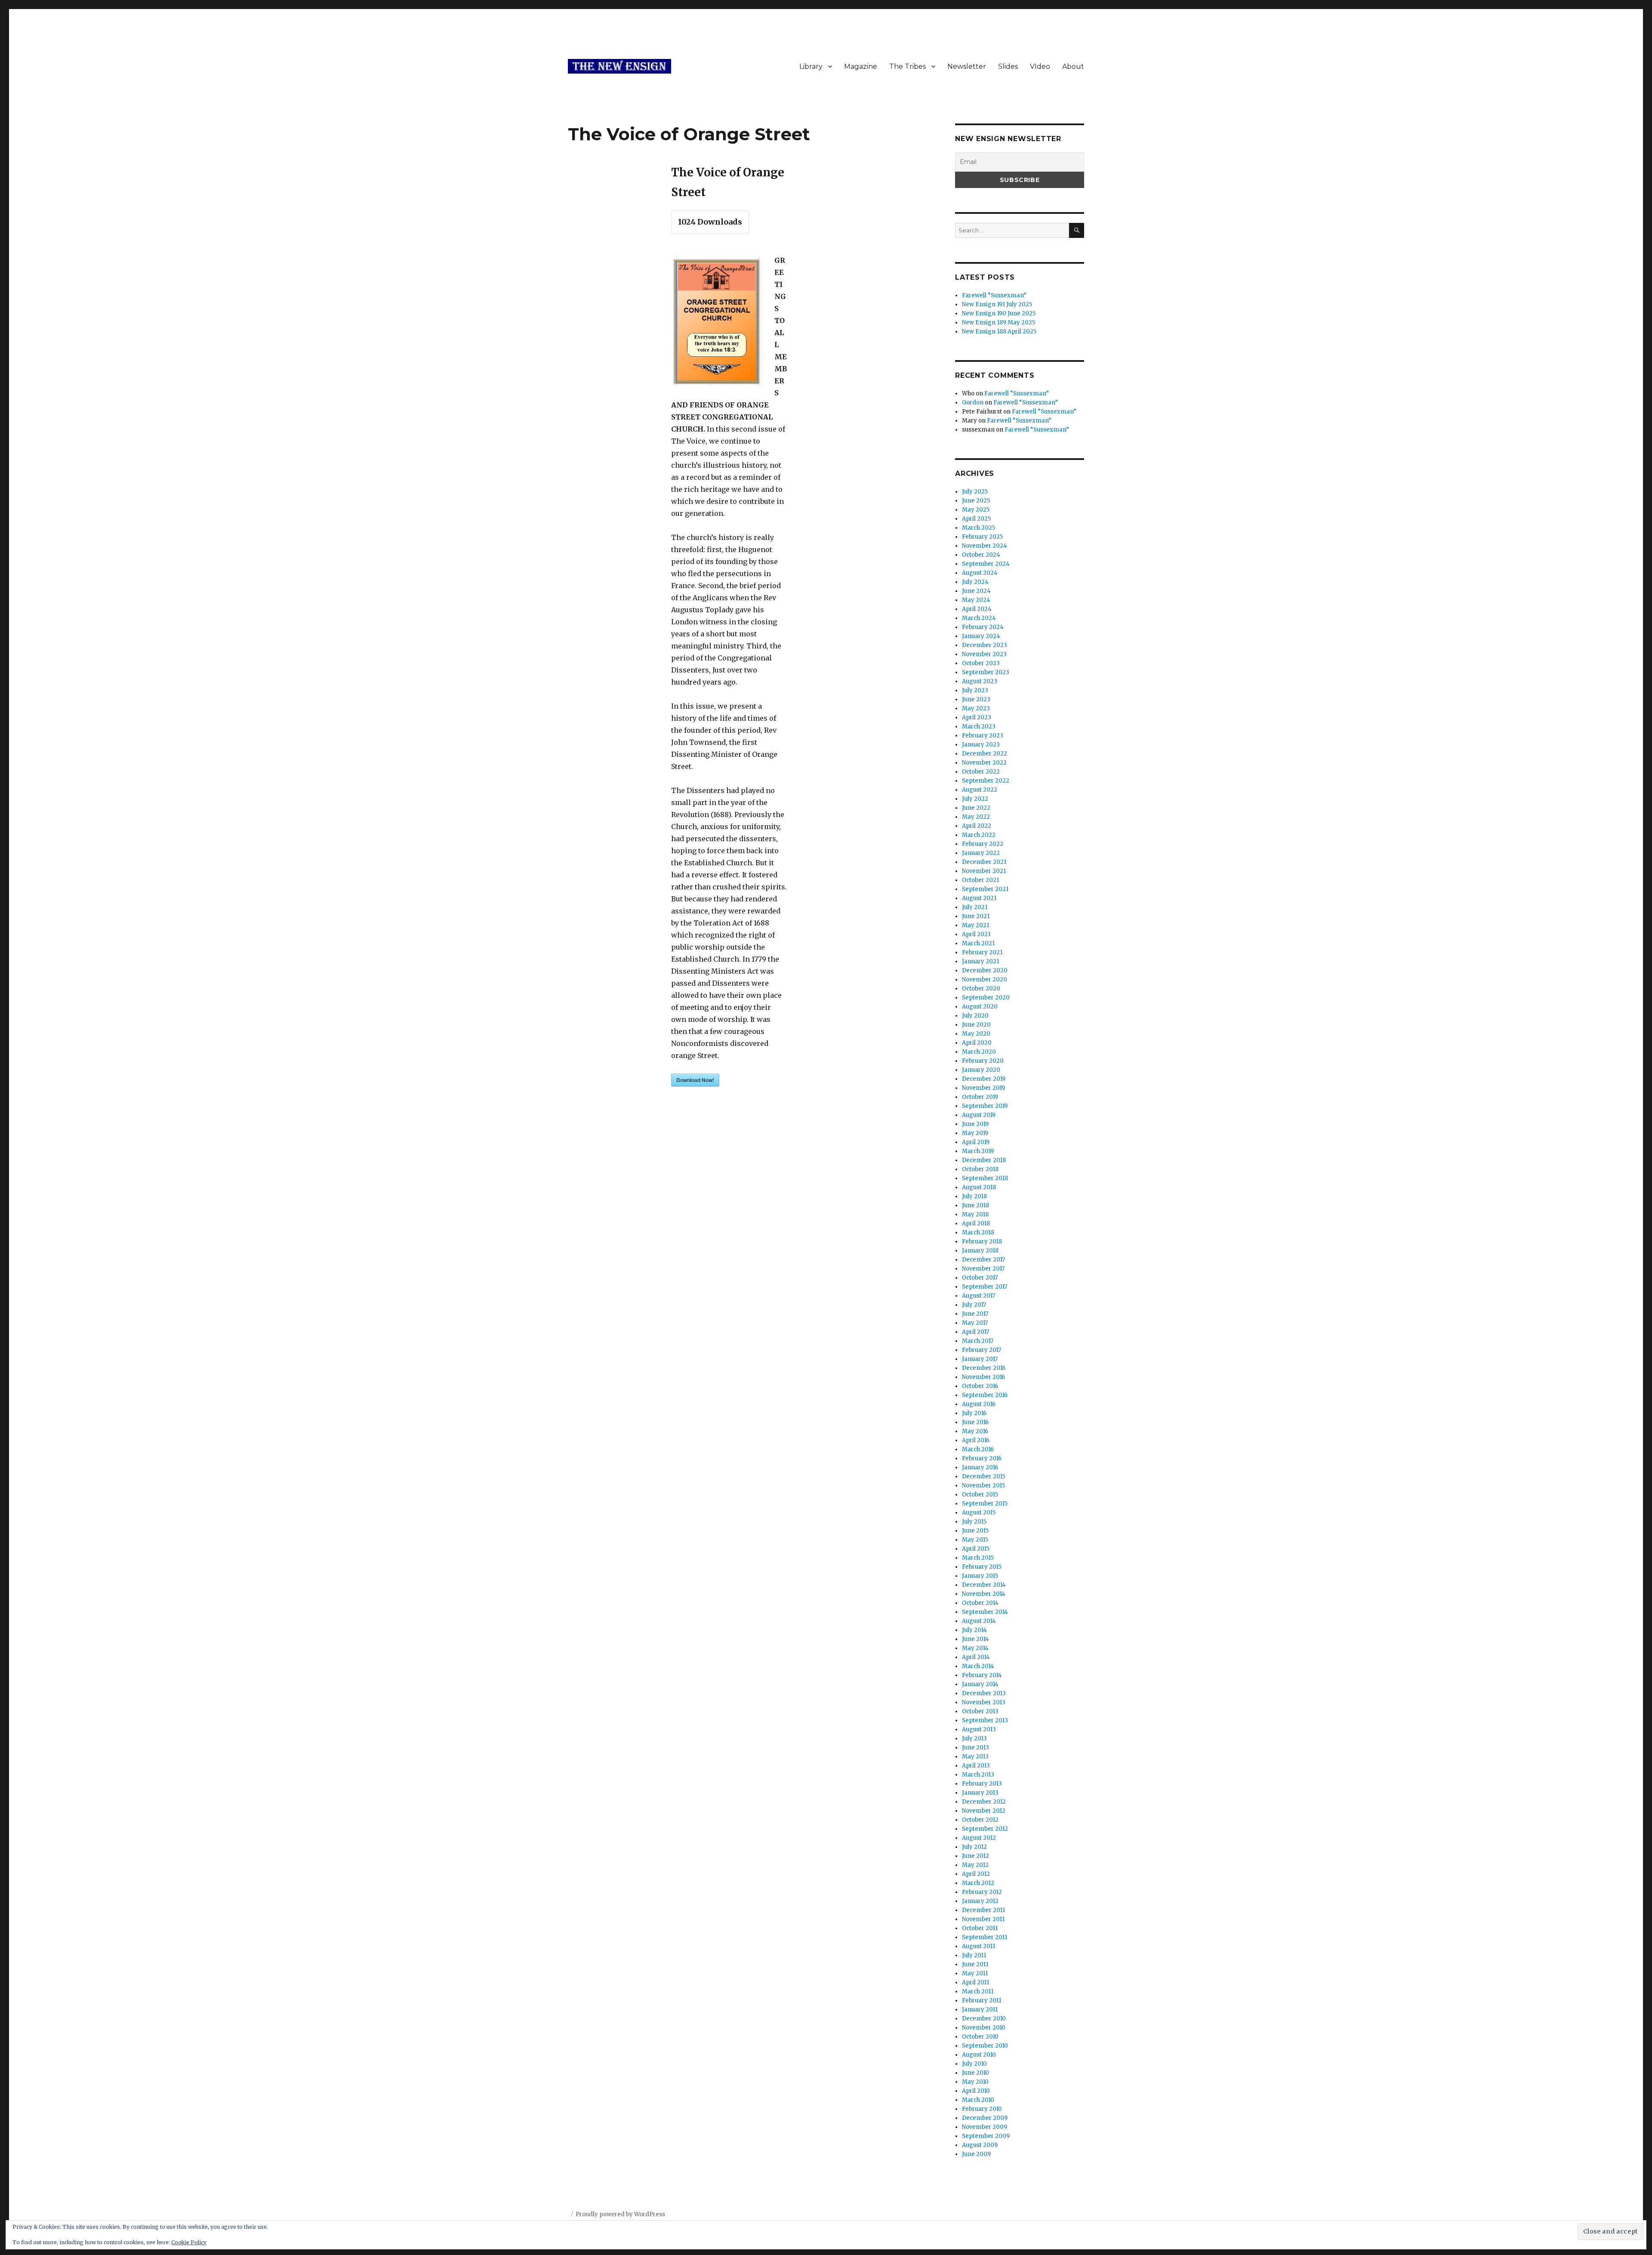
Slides (1008, 66)
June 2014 (975, 1639)
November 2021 (984, 871)
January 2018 (980, 1251)
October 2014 (980, 1603)
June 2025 (976, 501)
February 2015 (982, 1567)
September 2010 (985, 2046)
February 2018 (982, 1242)
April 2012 (976, 1874)
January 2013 (980, 1793)
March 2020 (979, 1052)
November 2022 (984, 763)
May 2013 (975, 1757)
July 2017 (974, 1305)
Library (811, 66)
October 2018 (980, 1169)
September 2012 (985, 1829)
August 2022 (980, 790)
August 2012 (979, 1838)
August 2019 (979, 1115)
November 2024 (985, 546)
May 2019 (975, 1133)
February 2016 (982, 1458)
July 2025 (975, 492)
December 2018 (984, 1160)
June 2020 (976, 1025)
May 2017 (975, 1323)
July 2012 (974, 1847)
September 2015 (985, 1504)
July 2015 (974, 1522)
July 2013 (974, 1738)
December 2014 (984, 1585)
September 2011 (985, 1937)
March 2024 (979, 618)
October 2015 (980, 1495)
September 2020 (986, 998)
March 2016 (978, 1449)
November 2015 (983, 1485)
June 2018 (975, 1205)
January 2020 (981, 1070)
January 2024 (981, 636)
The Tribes (908, 66)
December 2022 (985, 754)
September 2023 (986, 672)
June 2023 (976, 699)
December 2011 (983, 1910)
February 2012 (982, 1892)
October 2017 (980, 1278)
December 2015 (984, 1476)
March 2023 (979, 726)
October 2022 (981, 772)
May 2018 (975, 1214)
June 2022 (976, 808)
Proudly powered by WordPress (620, 2214)
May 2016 (975, 1431)
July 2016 (974, 1413)
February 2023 (983, 736)
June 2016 (975, 1422)
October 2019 (980, 1097)
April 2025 (976, 519)
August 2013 (979, 1729)
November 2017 (983, 1269)
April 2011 (975, 1982)
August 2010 (979, 2055)
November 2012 (984, 1811)
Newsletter (967, 66)
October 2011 (980, 1928)
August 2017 (979, 1296)
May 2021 (975, 925)
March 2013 (978, 1775)
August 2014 (979, 1621)
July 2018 (974, 1196)
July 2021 (975, 907)
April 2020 (977, 1043)
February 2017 (982, 1350)
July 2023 (975, 690)
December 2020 (985, 970)
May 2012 (975, 1865)
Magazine (861, 66)
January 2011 (980, 2010)
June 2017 (975, 1314)
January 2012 (980, 1901)
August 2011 (979, 1946)
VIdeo (1040, 66)
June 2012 (975, 1856)
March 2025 (979, 528)
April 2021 (976, 934)
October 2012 (980, 1820)
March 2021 (978, 943)
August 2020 (980, 1007)
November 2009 (985, 2127)
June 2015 (975, 1531)
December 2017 (983, 1260)
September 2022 (986, 781)
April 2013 (976, 1766)
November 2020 (985, 979)
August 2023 (980, 681)
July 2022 (975, 799)
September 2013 (985, 1720)
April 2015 (976, 1549)
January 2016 (980, 1467)
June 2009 (976, 2154)
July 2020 (975, 1016)
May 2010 (975, 2082)
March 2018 (978, 1232)
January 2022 (981, 853)
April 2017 (975, 1332)
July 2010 (974, 2064)
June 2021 (976, 916)
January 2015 (980, 1576)
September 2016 (985, 1395)
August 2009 (980, 2145)
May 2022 (976, 817)
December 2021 (984, 862)
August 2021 (979, 898)
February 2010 (982, 2109)
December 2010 (984, 2019)
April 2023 (977, 717)
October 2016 (980, 1386)
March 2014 (978, 1666)
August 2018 (979, 1187)
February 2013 (982, 1784)
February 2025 (982, 537)
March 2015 (978, 1558)
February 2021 (982, 952)
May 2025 (976, 510)
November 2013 (984, 1702)
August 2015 (979, 1513)
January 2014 (980, 1684)
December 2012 (984, 1802)
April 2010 (976, 2091)
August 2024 (980, 573)
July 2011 (974, 1955)
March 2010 (978, 2100)
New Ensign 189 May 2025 (999, 322)
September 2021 (985, 889)
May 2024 (976, 600)
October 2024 (981, 555)
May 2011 (975, 1973)
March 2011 (978, 1991)
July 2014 (974, 1630)
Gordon (973, 403)
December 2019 (984, 1079)
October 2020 (981, 989)
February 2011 (982, 2001)
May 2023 (976, 708)
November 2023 (984, 654)
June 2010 (975, 2073)
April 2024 (977, 609)
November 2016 (983, 1377)
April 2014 (976, 1657)
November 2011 (983, 1919)
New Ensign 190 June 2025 (999, 313)
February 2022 (983, 844)
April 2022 (977, 826)
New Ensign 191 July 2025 (997, 304)
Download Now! (695, 1080)
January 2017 (980, 1359)
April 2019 (976, 1142)
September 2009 (986, 2136)
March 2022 (979, 835)
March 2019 (978, 1151)
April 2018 (976, 1223)
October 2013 (980, 1711)
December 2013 (984, 1693)
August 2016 (979, 1404)
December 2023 (985, 645)
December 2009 (985, 2118)
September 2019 (985, 1106)
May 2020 (976, 1034)
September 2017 (985, 1287)
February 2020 (983, 1061)
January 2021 (980, 961)
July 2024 (975, 582)
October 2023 (981, 663)
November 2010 (984, 2028)
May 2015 (975, 1540)
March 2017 (978, 1341)
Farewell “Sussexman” (994, 295)
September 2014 (985, 1612)
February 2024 (983, 627)
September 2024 (986, 564)
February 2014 (982, 1675)
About (1073, 66)
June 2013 (975, 1748)
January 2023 (981, 745)
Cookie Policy (189, 2242)
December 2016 (984, 1368)
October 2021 (980, 880)
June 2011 (975, 1964)
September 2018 (985, 1178)
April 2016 (976, 1440)
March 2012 (978, 1883)
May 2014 (975, 1648)
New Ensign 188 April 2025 (999, 332)
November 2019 (983, 1088)
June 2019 (975, 1124)
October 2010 (980, 2037)
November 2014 (984, 1594)
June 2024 (976, 591)
